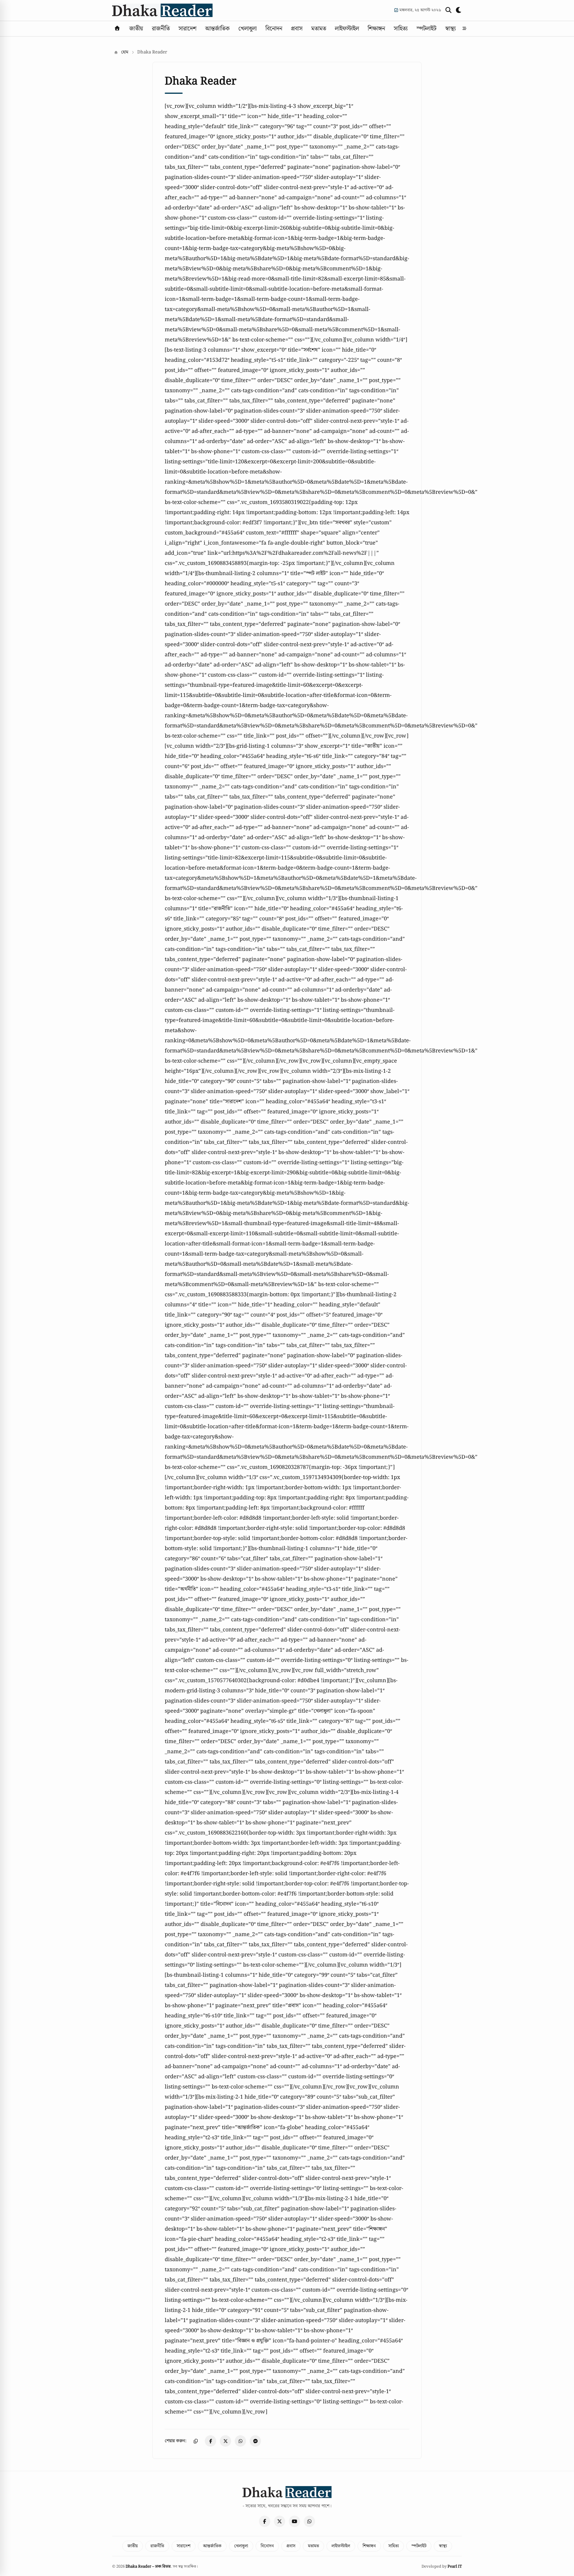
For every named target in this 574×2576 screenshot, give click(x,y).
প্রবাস (297, 29)
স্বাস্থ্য (451, 29)
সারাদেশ (187, 29)
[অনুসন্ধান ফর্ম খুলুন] (448, 10)
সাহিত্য (401, 29)
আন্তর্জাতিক (217, 29)
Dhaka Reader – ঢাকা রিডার (148, 2567)
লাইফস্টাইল (347, 29)
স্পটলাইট (426, 29)
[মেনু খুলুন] (464, 29)
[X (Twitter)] (225, 2441)
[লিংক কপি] (196, 2441)
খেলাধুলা (248, 29)
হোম (124, 52)
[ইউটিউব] (294, 2521)
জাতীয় (136, 29)
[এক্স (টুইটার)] (280, 2521)
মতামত (319, 29)
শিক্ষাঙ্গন (376, 29)
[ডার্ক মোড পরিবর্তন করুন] (459, 10)
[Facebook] (210, 2441)
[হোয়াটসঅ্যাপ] (309, 2521)
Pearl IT (455, 2567)
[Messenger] (255, 2441)
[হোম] (117, 29)
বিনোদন (274, 29)
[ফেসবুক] (265, 2521)
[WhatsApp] (240, 2441)
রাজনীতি (161, 29)
